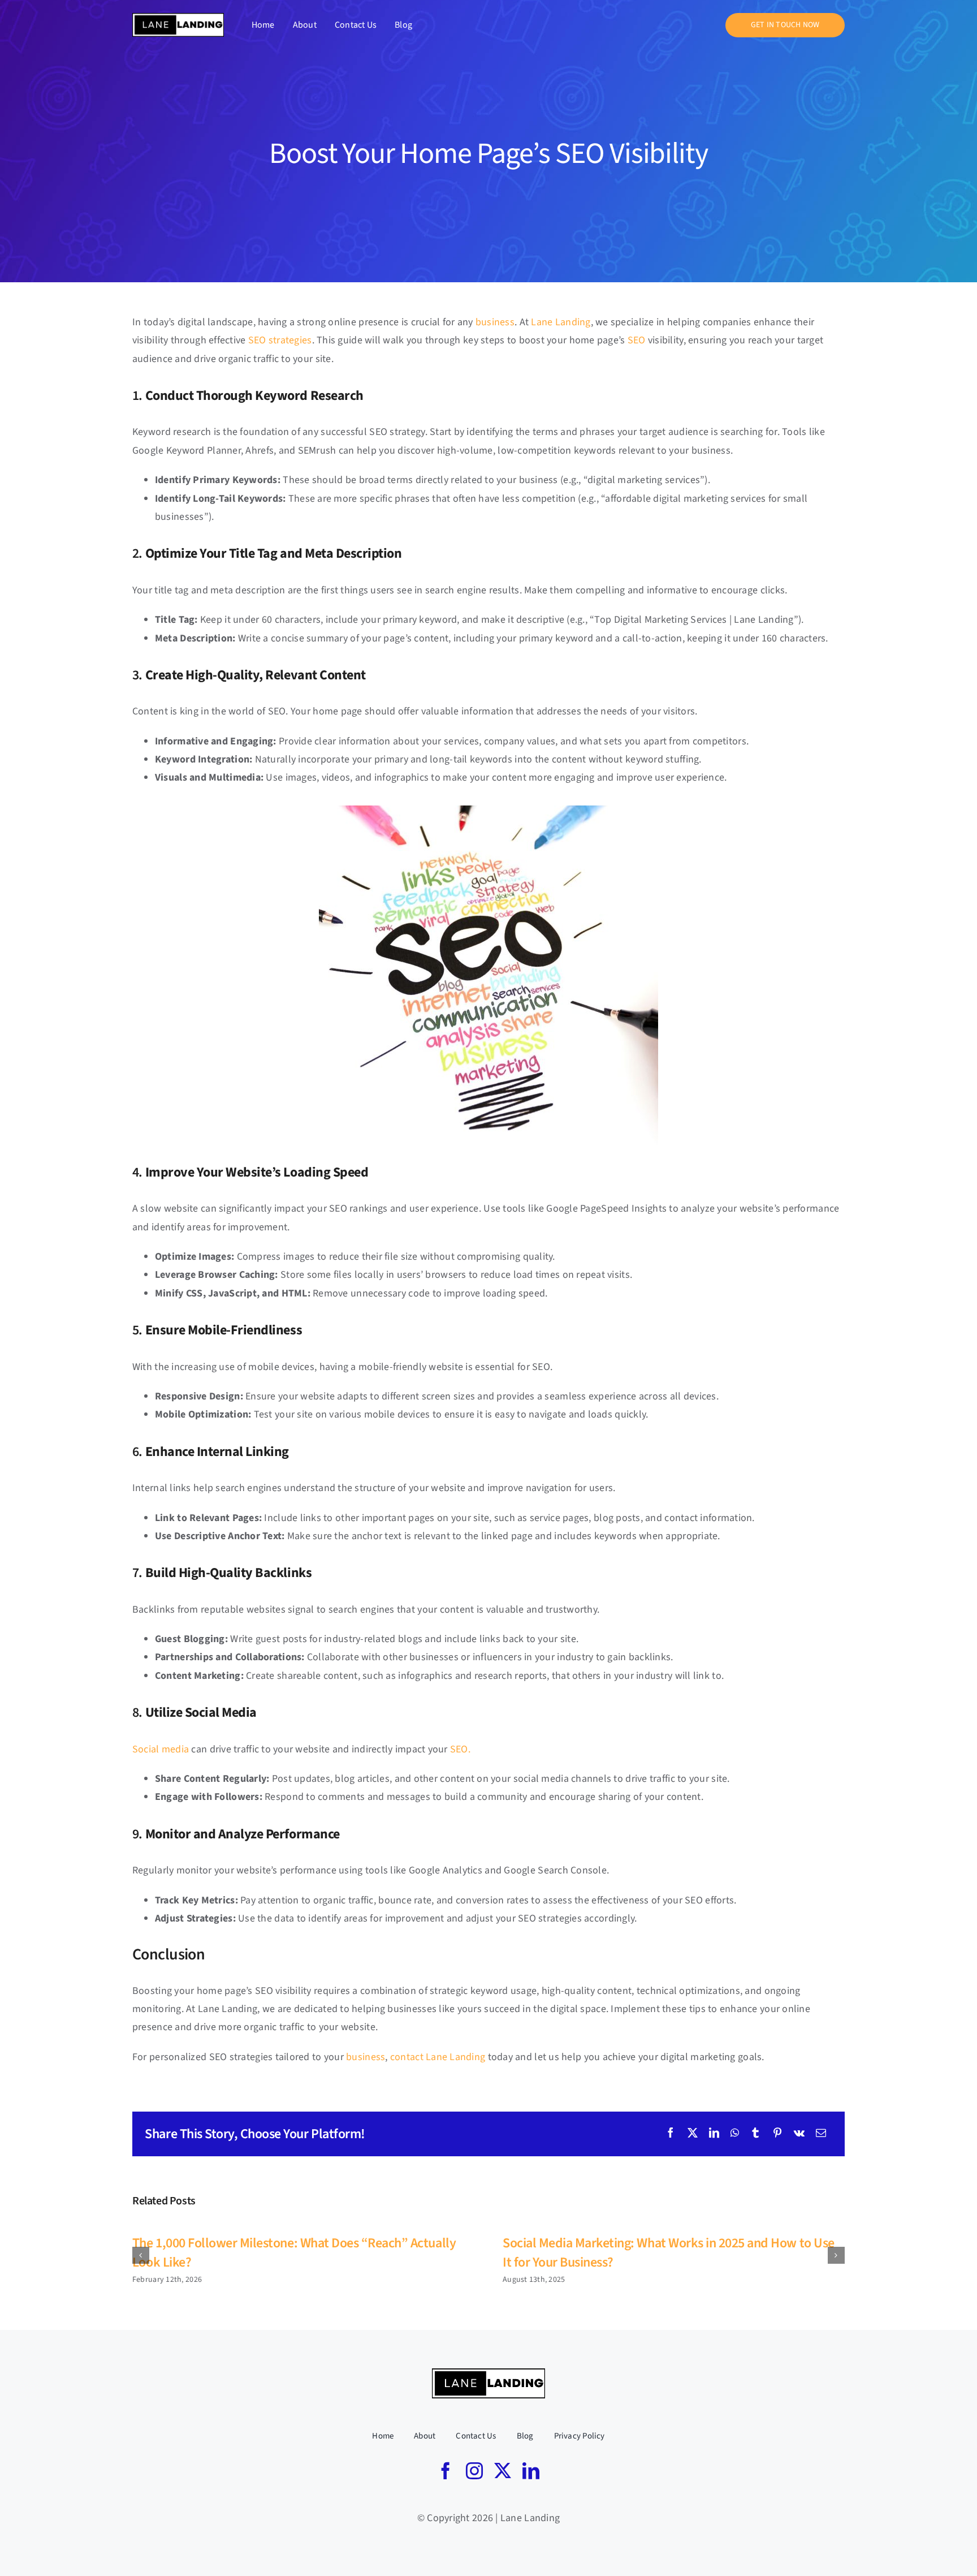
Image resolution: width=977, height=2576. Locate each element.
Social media (161, 1749)
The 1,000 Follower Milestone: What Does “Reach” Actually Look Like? (294, 2253)
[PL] (178, 18)
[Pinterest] (777, 2134)
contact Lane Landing (438, 2057)
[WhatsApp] (735, 2134)
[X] (693, 2134)
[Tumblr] (755, 2134)
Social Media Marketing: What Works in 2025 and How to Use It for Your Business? (669, 2253)
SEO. (460, 1749)
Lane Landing (561, 322)
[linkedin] (531, 2471)
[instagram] (474, 2471)
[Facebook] (671, 2134)
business (495, 322)
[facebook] (446, 2471)
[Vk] (799, 2134)
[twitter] (503, 2471)
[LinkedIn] (714, 2134)
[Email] (821, 2134)
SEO (637, 340)
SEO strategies (280, 340)
